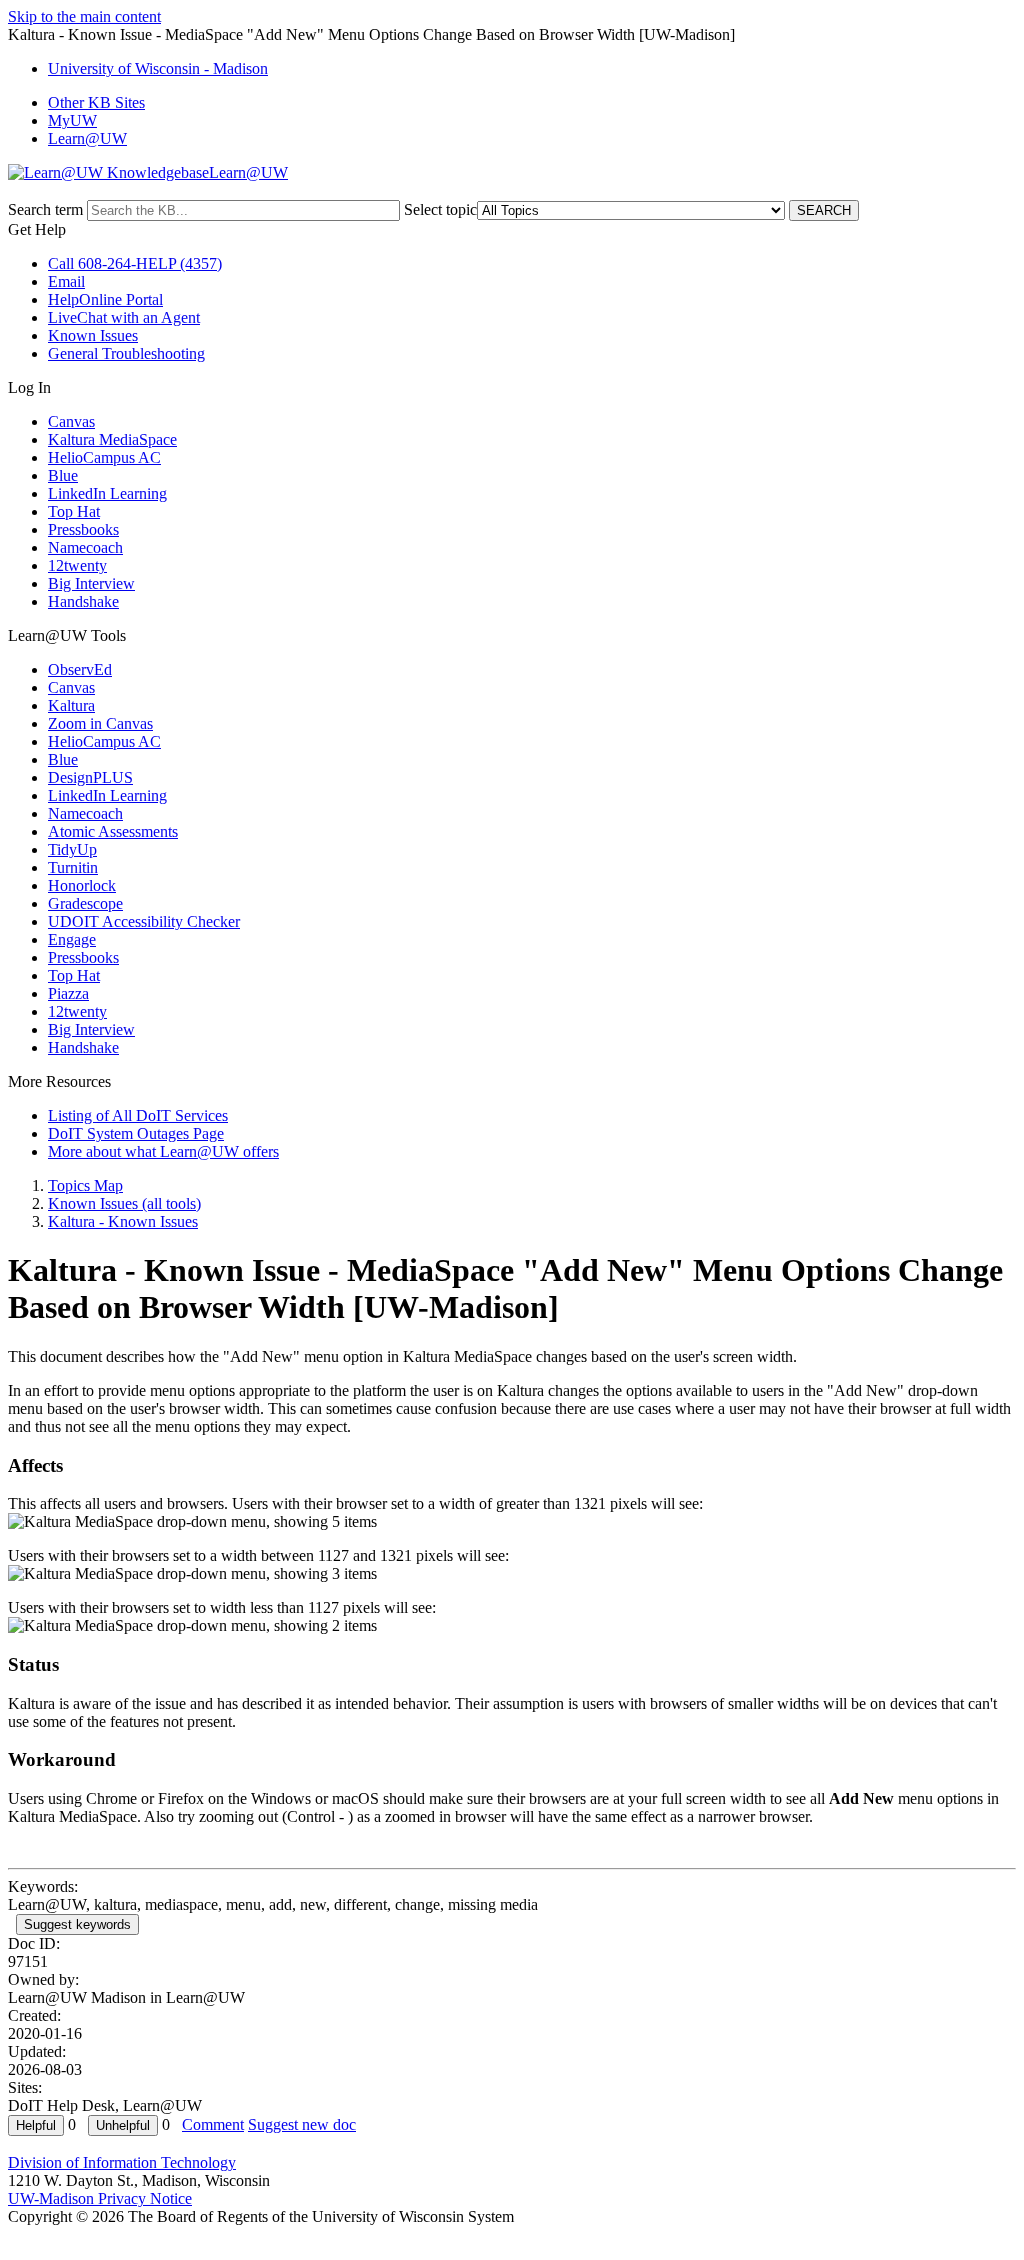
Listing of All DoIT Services (138, 1115)
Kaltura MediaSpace (112, 439)
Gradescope (85, 903)
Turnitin (73, 867)
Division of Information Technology (122, 2162)
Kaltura (71, 705)
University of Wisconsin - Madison (158, 68)
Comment (213, 2124)
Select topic (440, 209)
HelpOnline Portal (105, 299)
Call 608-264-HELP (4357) (135, 263)
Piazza (68, 993)
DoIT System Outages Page (136, 1133)
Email (66, 281)
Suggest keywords (77, 1924)
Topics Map (85, 1185)
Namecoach (85, 547)
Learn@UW (87, 138)
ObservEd (80, 669)
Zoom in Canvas (100, 723)
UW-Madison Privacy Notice (100, 2198)
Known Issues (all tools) (124, 1203)
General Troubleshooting (126, 353)
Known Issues (93, 335)
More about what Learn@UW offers (163, 1151)
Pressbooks (83, 529)
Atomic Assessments (113, 831)
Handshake (83, 601)
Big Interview (91, 583)
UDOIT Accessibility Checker (144, 921)
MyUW (72, 120)
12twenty (77, 565)
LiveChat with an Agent (124, 317)
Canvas (71, 421)
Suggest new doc (302, 2124)
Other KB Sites (96, 102)
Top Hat (74, 511)
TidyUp (72, 849)
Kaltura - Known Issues (123, 1221)
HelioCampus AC (104, 457)
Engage (72, 939)
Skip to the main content (84, 16)
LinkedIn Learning (107, 493)
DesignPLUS (90, 777)
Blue (63, 475)
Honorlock (82, 885)
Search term (45, 209)
